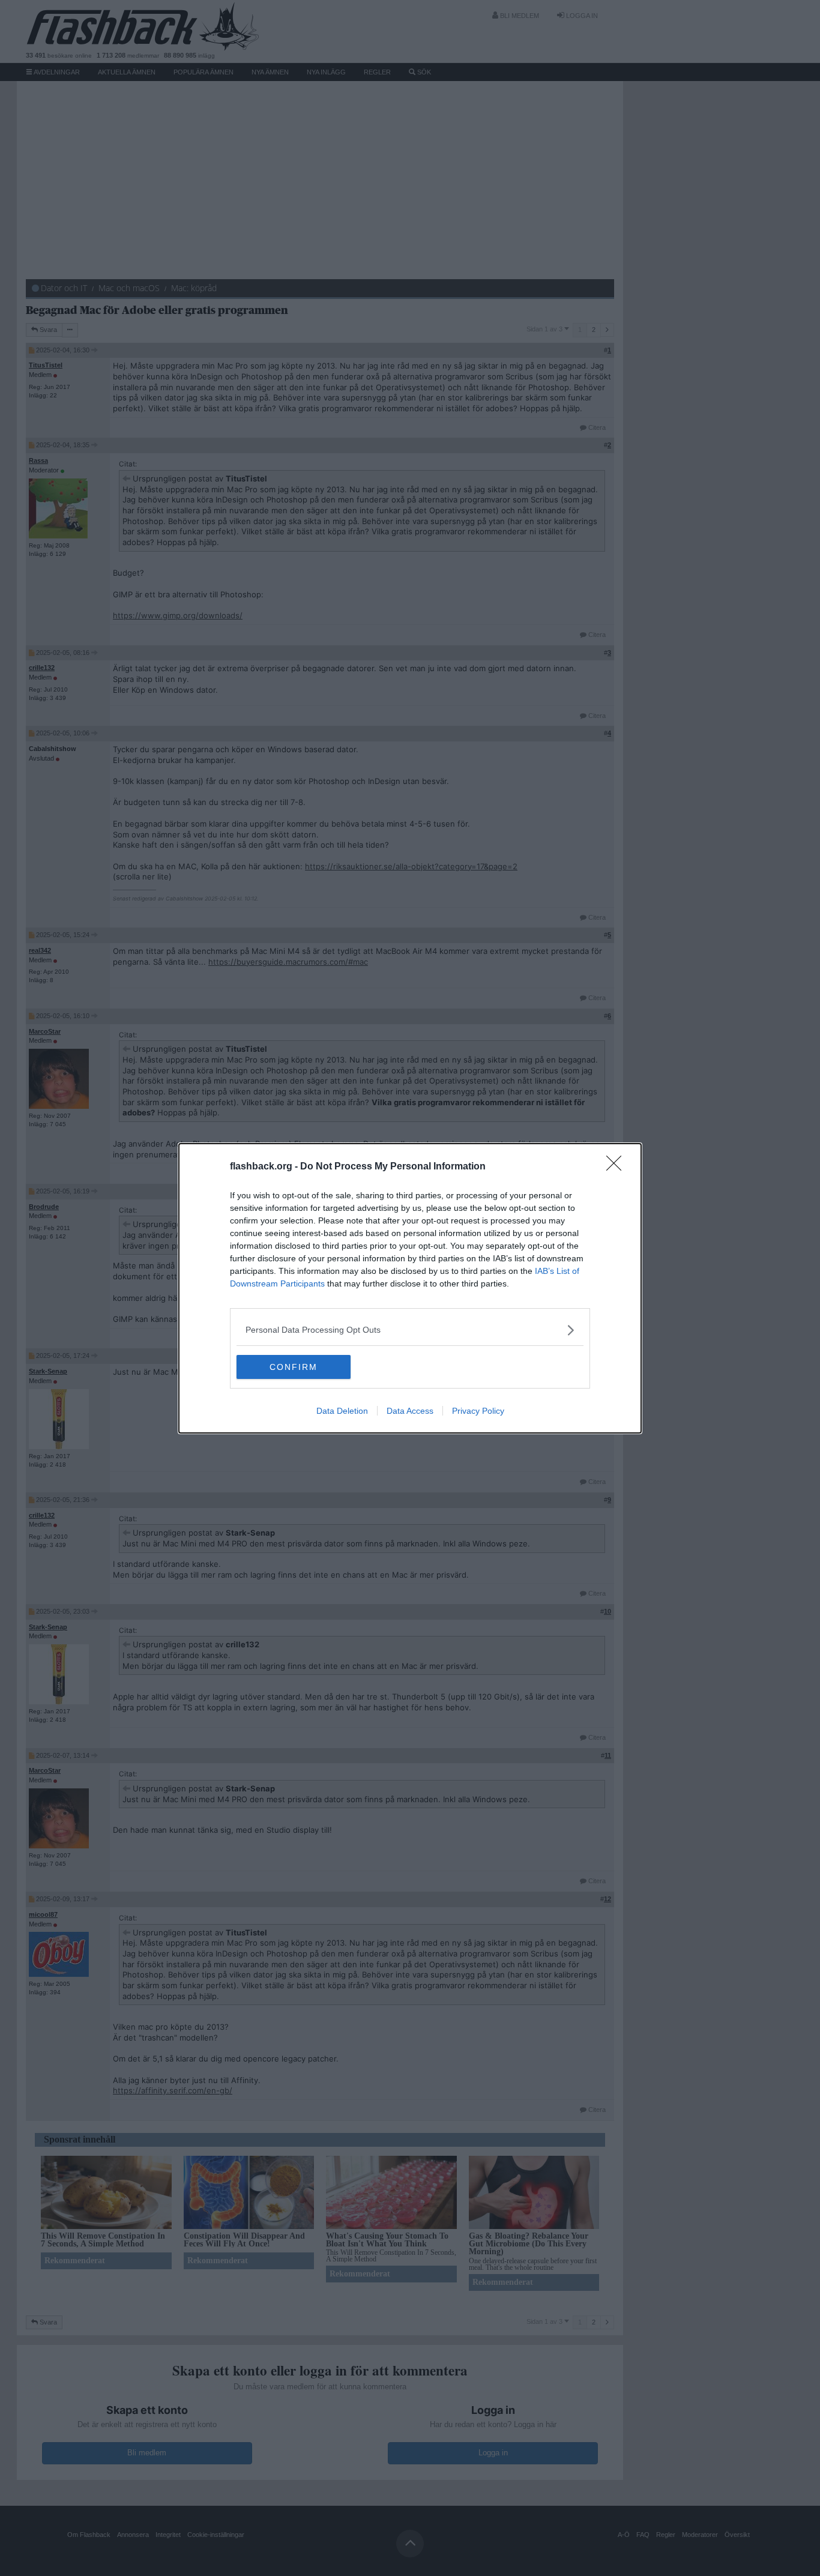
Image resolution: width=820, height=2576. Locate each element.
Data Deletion (342, 1411)
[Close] (618, 1167)
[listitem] (410, 1330)
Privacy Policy (478, 1411)
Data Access (410, 1411)
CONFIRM (294, 1367)
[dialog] (410, 1288)
